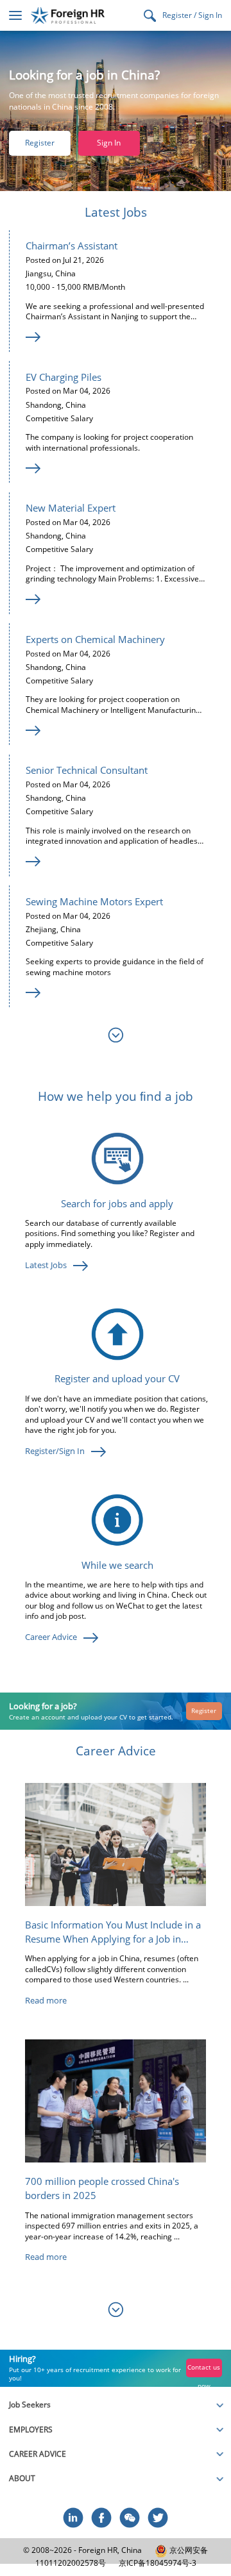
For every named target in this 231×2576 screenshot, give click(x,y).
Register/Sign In (55, 1451)
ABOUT (22, 2478)
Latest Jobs (46, 1265)
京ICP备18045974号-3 (158, 2563)
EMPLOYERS (31, 2430)
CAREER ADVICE (38, 2454)
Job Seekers (30, 2405)
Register (40, 143)
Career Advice (51, 1637)
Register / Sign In (192, 15)
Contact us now (204, 2370)
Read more (46, 2000)
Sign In (109, 143)
